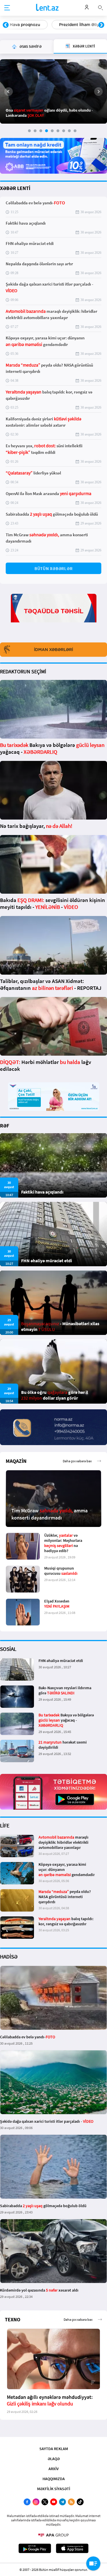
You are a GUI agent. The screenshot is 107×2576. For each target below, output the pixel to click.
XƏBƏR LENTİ (15, 188)
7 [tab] (64, 131)
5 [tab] (52, 131)
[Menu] (7, 8)
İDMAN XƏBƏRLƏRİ (53, 650)
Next (101, 25)
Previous (6, 25)
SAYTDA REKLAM (54, 2449)
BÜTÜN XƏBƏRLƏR (54, 568)
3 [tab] (41, 131)
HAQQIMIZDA (54, 2479)
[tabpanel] (53, 91)
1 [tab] (29, 131)
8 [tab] (69, 131)
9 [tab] (75, 131)
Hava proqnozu (25, 25)
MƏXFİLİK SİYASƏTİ (54, 2489)
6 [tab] (58, 131)
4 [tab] (47, 131)
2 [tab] (35, 131)
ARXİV (54, 2469)
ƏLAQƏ (54, 2459)
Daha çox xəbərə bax (77, 1461)
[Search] (100, 7)
